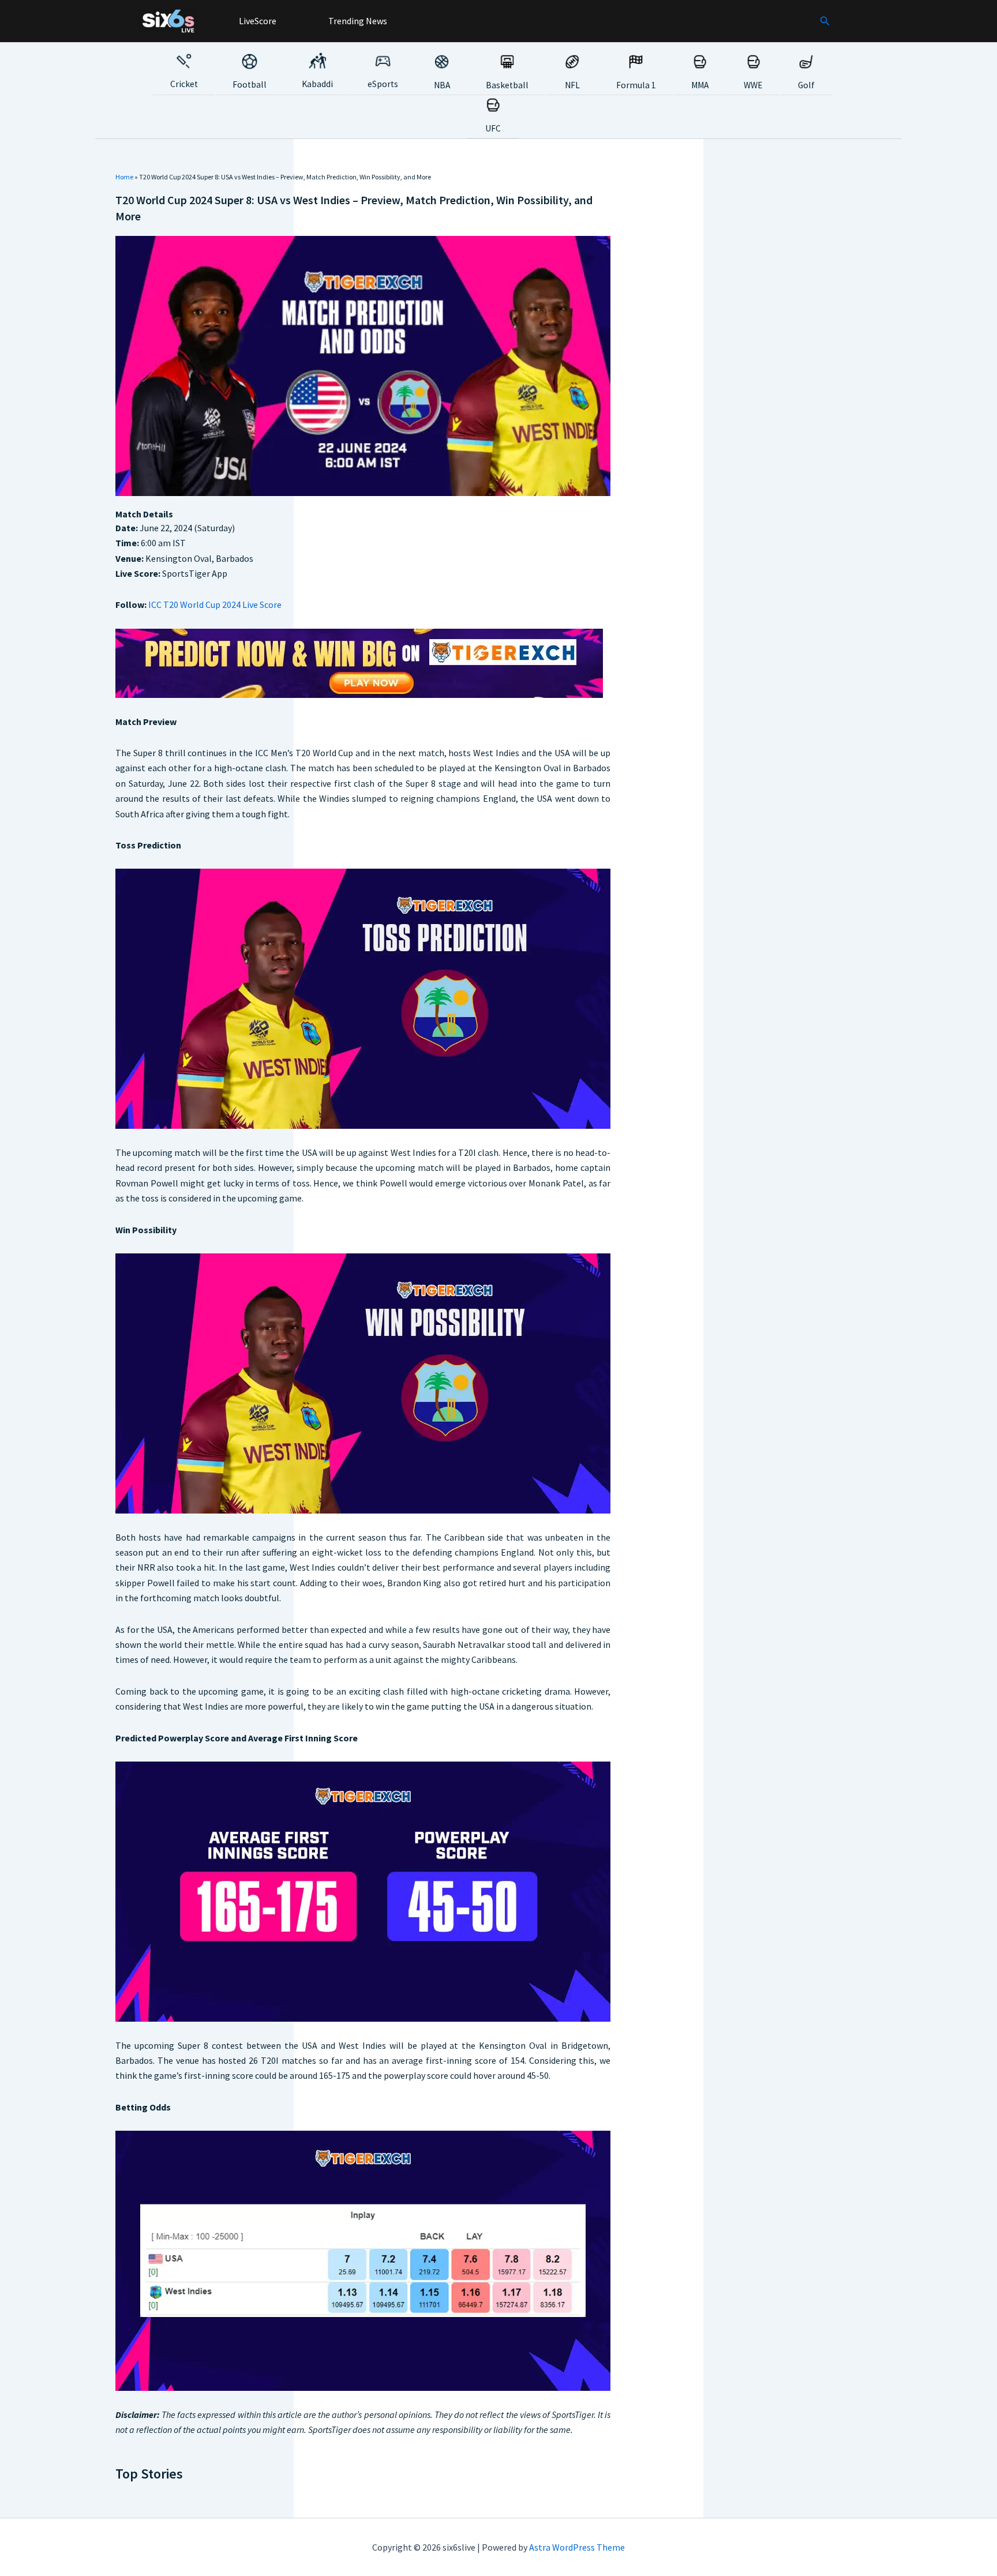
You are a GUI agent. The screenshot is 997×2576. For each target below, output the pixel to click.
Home (124, 177)
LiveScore (257, 21)
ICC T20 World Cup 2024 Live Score (215, 604)
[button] (825, 21)
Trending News (357, 21)
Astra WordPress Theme (577, 2547)
